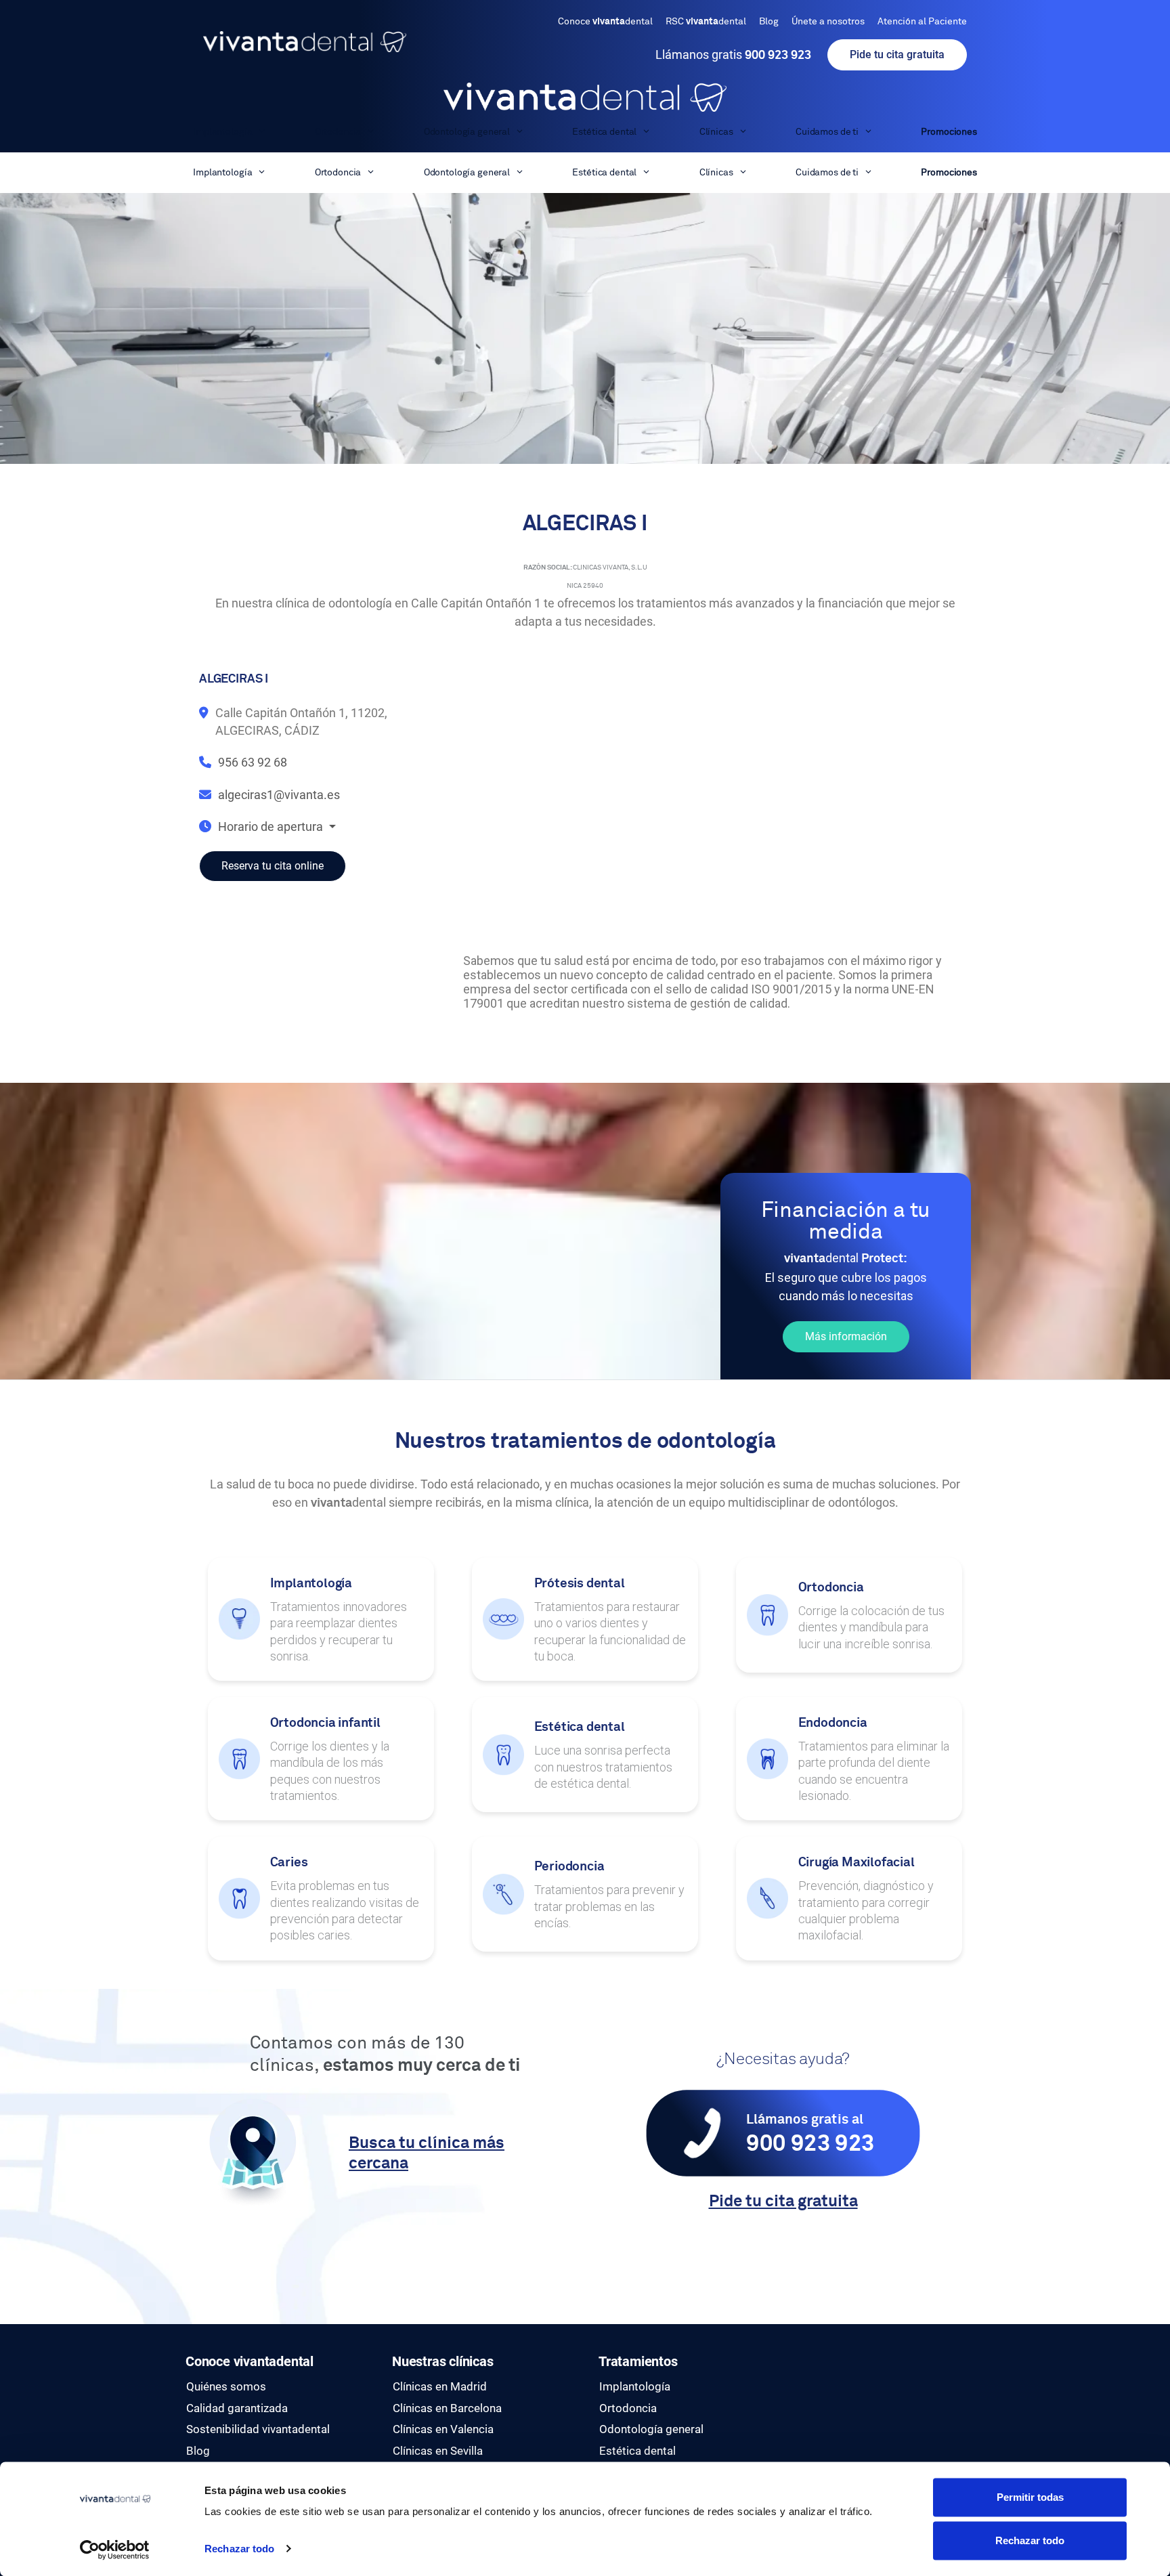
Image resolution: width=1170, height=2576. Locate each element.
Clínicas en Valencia (443, 2429)
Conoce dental (605, 22)
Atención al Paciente (922, 22)
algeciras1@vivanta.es (279, 795)
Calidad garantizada (237, 2408)
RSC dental (706, 22)
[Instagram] (808, 2373)
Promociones (949, 132)
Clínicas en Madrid (440, 2386)
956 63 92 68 (253, 762)
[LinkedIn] (808, 2388)
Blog (769, 22)
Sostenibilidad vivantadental (258, 2429)
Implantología (222, 132)
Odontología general (467, 132)
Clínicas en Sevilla (438, 2451)
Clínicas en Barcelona (447, 2408)
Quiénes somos (226, 2386)
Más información (846, 1336)
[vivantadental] (585, 97)
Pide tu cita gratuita (897, 55)
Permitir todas (1030, 2497)
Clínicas (716, 132)
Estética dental (604, 132)
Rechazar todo (239, 2549)
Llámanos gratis (733, 55)
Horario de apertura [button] (272, 827)
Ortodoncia (338, 132)
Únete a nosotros (828, 22)
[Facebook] (808, 2357)
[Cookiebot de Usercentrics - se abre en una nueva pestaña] (115, 2550)
